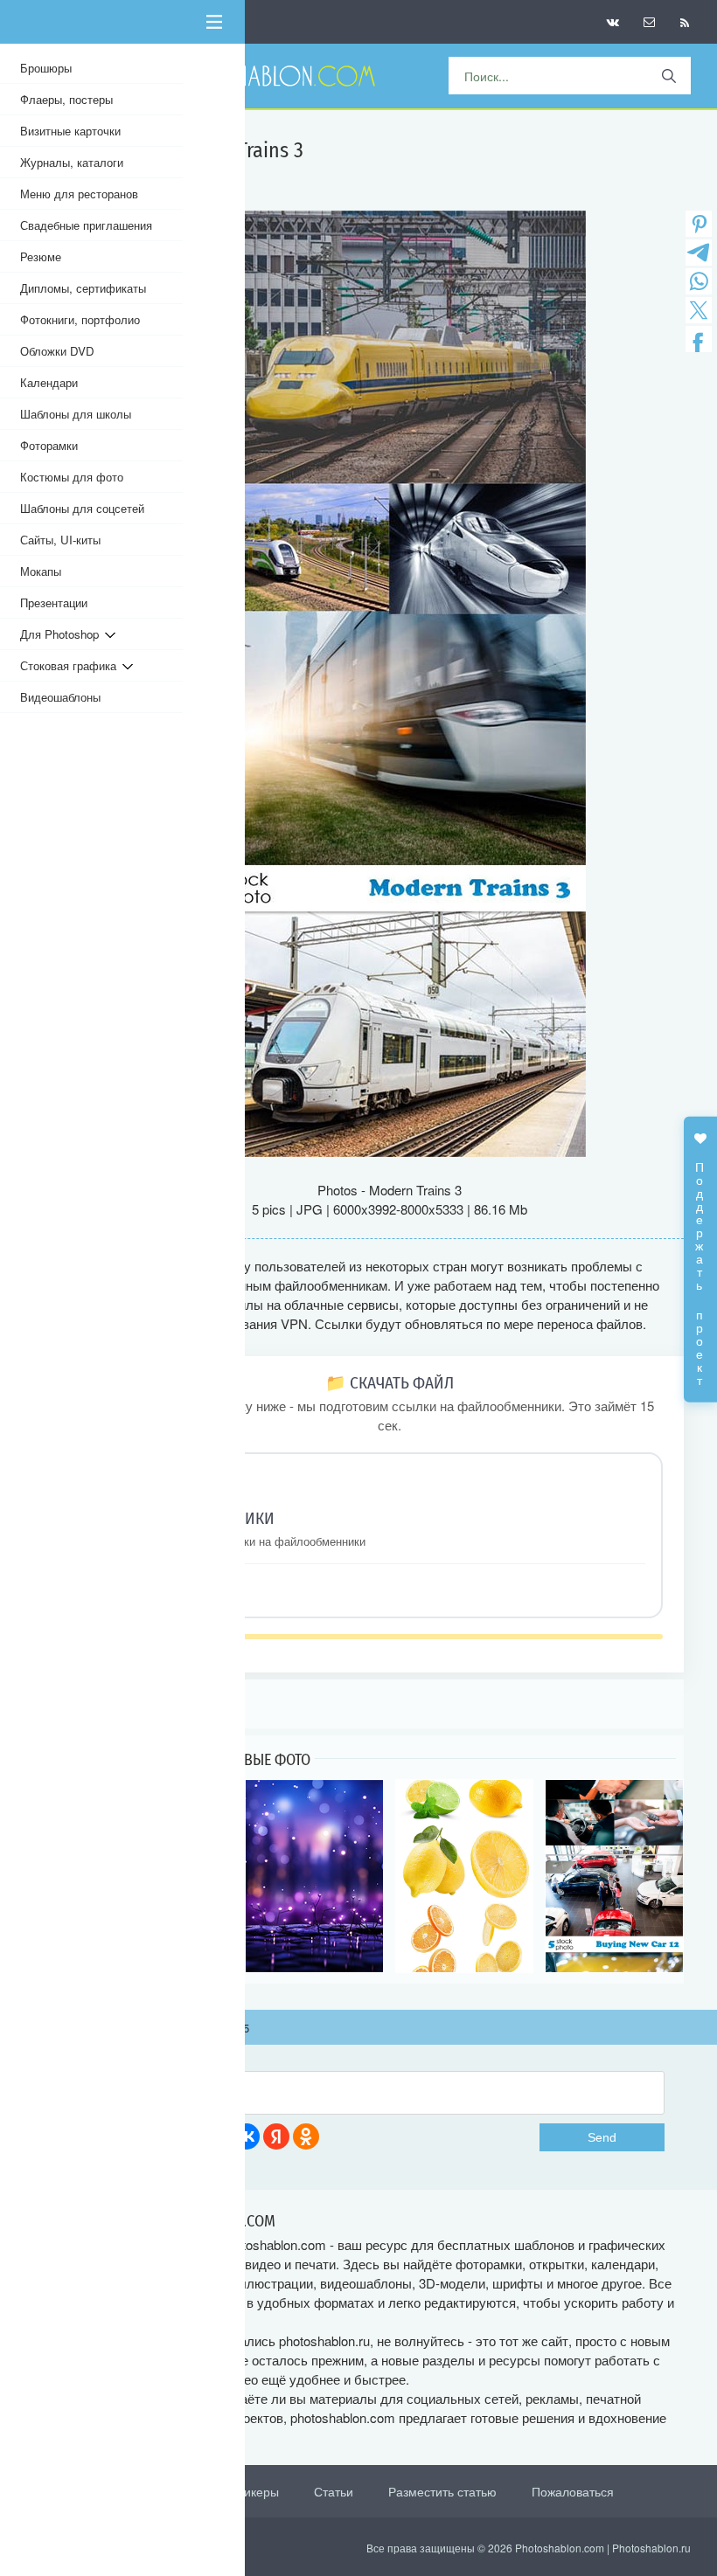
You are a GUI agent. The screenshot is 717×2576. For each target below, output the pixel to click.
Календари (49, 382)
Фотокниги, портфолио (80, 319)
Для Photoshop (63, 634)
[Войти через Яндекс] (276, 2136)
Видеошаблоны (60, 697)
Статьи (334, 2491)
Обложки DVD (57, 351)
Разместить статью (442, 2491)
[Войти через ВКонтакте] (247, 2136)
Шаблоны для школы (76, 414)
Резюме (41, 256)
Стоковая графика (71, 665)
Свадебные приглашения (86, 225)
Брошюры (46, 68)
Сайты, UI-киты (60, 540)
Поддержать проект (700, 1265)
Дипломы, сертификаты (83, 288)
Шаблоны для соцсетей (82, 508)
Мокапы (41, 571)
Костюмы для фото (72, 477)
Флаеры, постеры (66, 99)
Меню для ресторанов (79, 194)
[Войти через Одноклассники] (306, 2136)
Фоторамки (49, 445)
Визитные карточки (70, 131)
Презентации (54, 602)
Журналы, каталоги (72, 162)
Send (602, 2137)
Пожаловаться (573, 2491)
